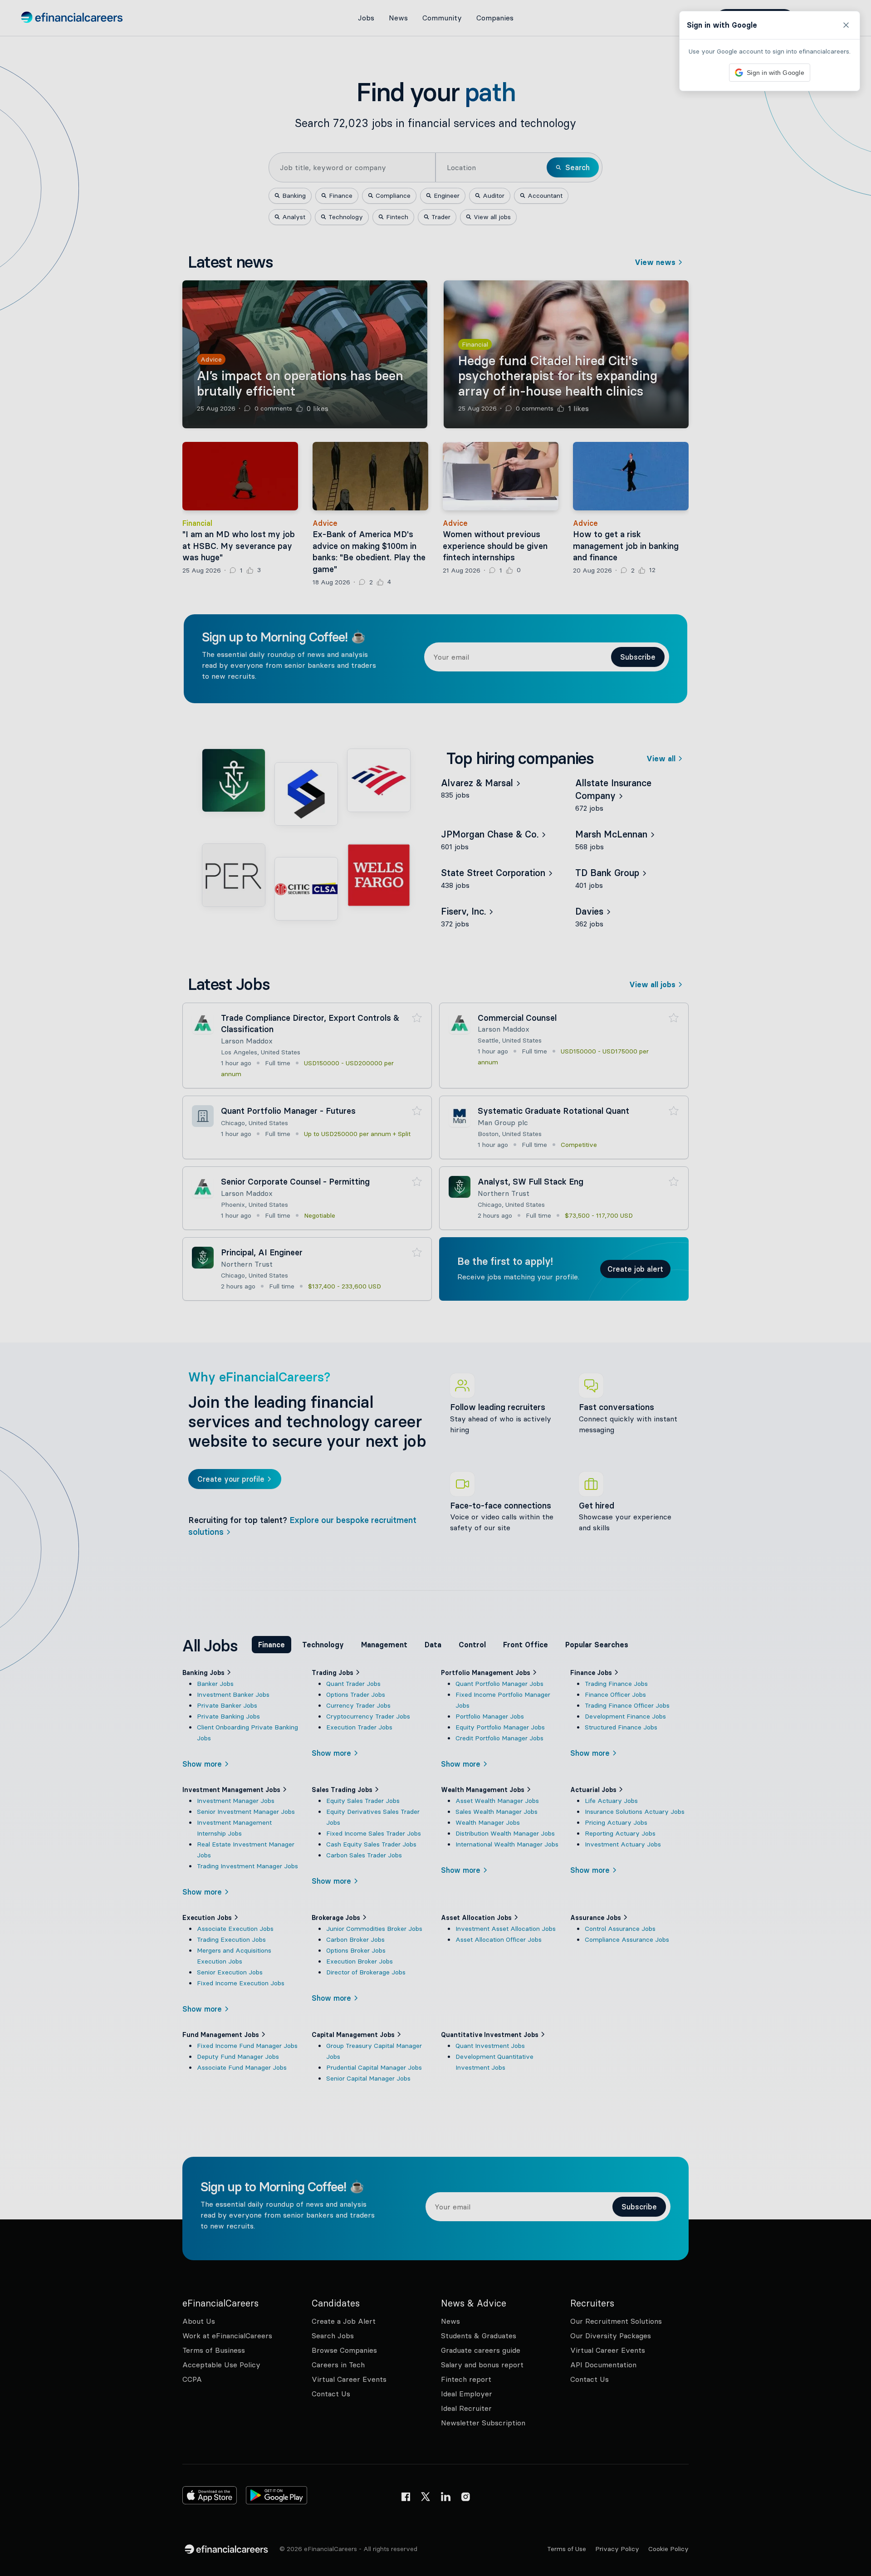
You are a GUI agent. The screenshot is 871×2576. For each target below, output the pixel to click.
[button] (435, 1288)
